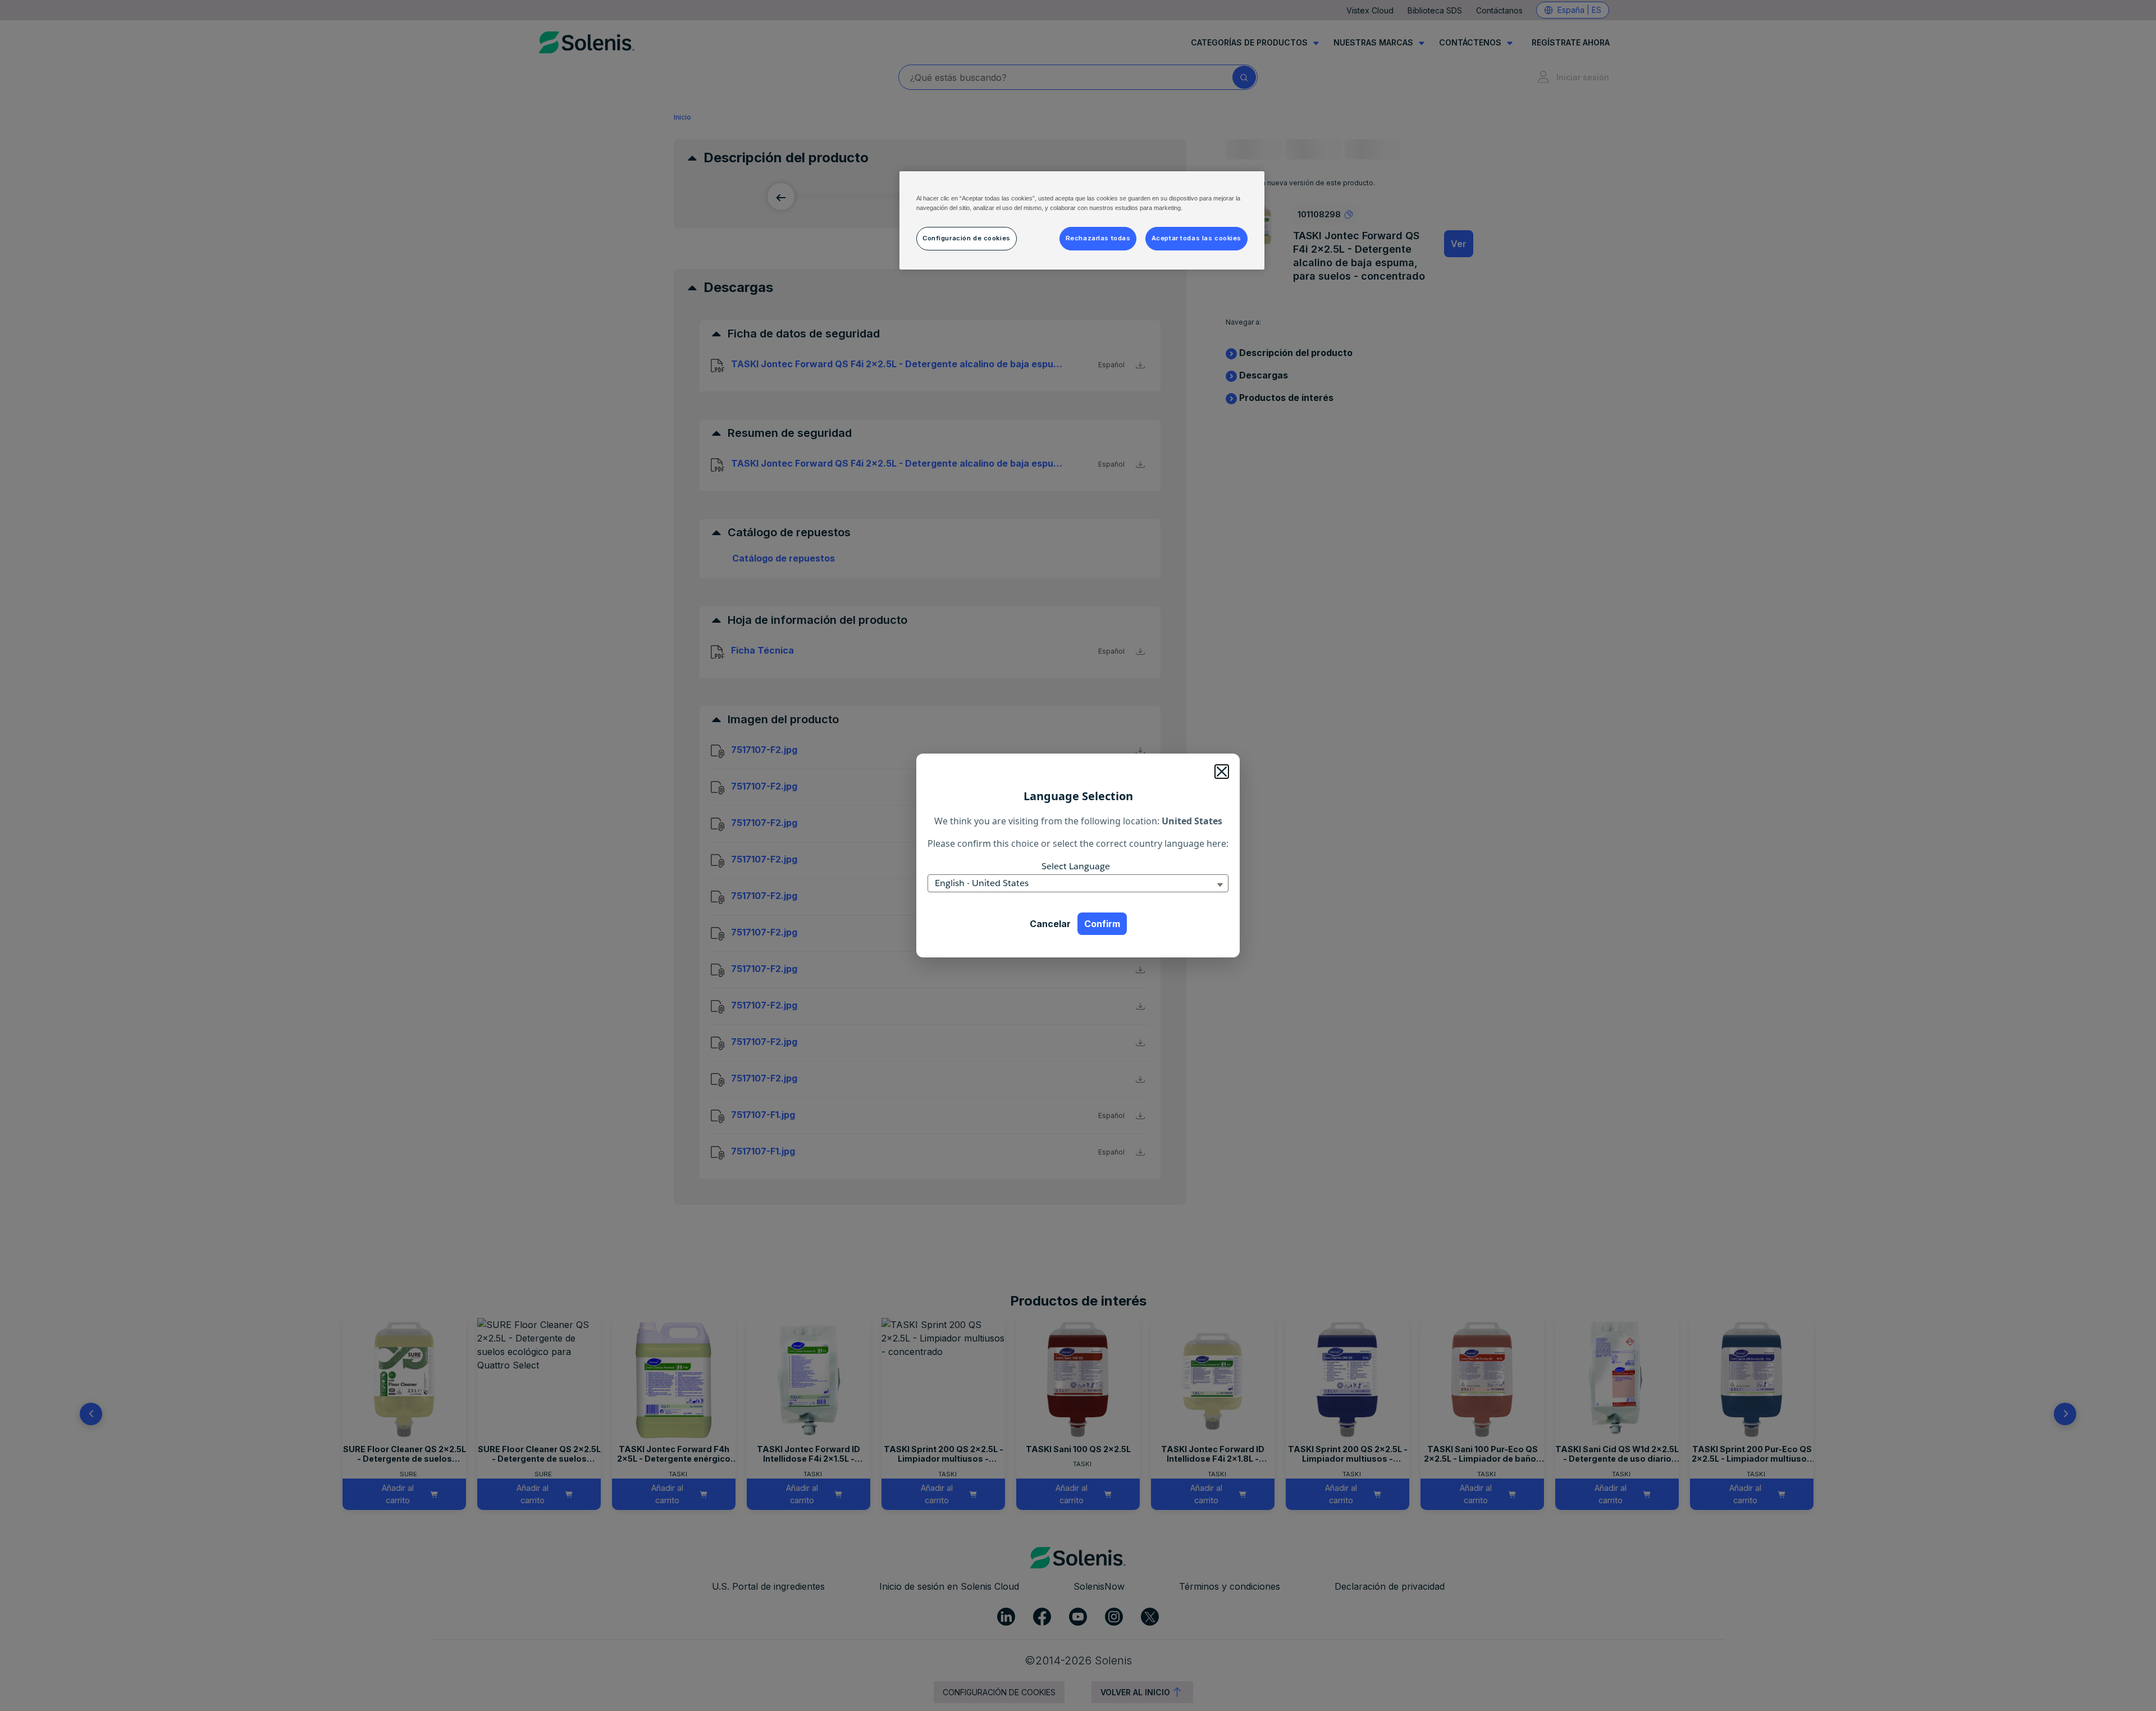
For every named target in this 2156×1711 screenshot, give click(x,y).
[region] (1082, 220)
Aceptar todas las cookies (1196, 238)
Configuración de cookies (967, 238)
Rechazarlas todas (1098, 238)
